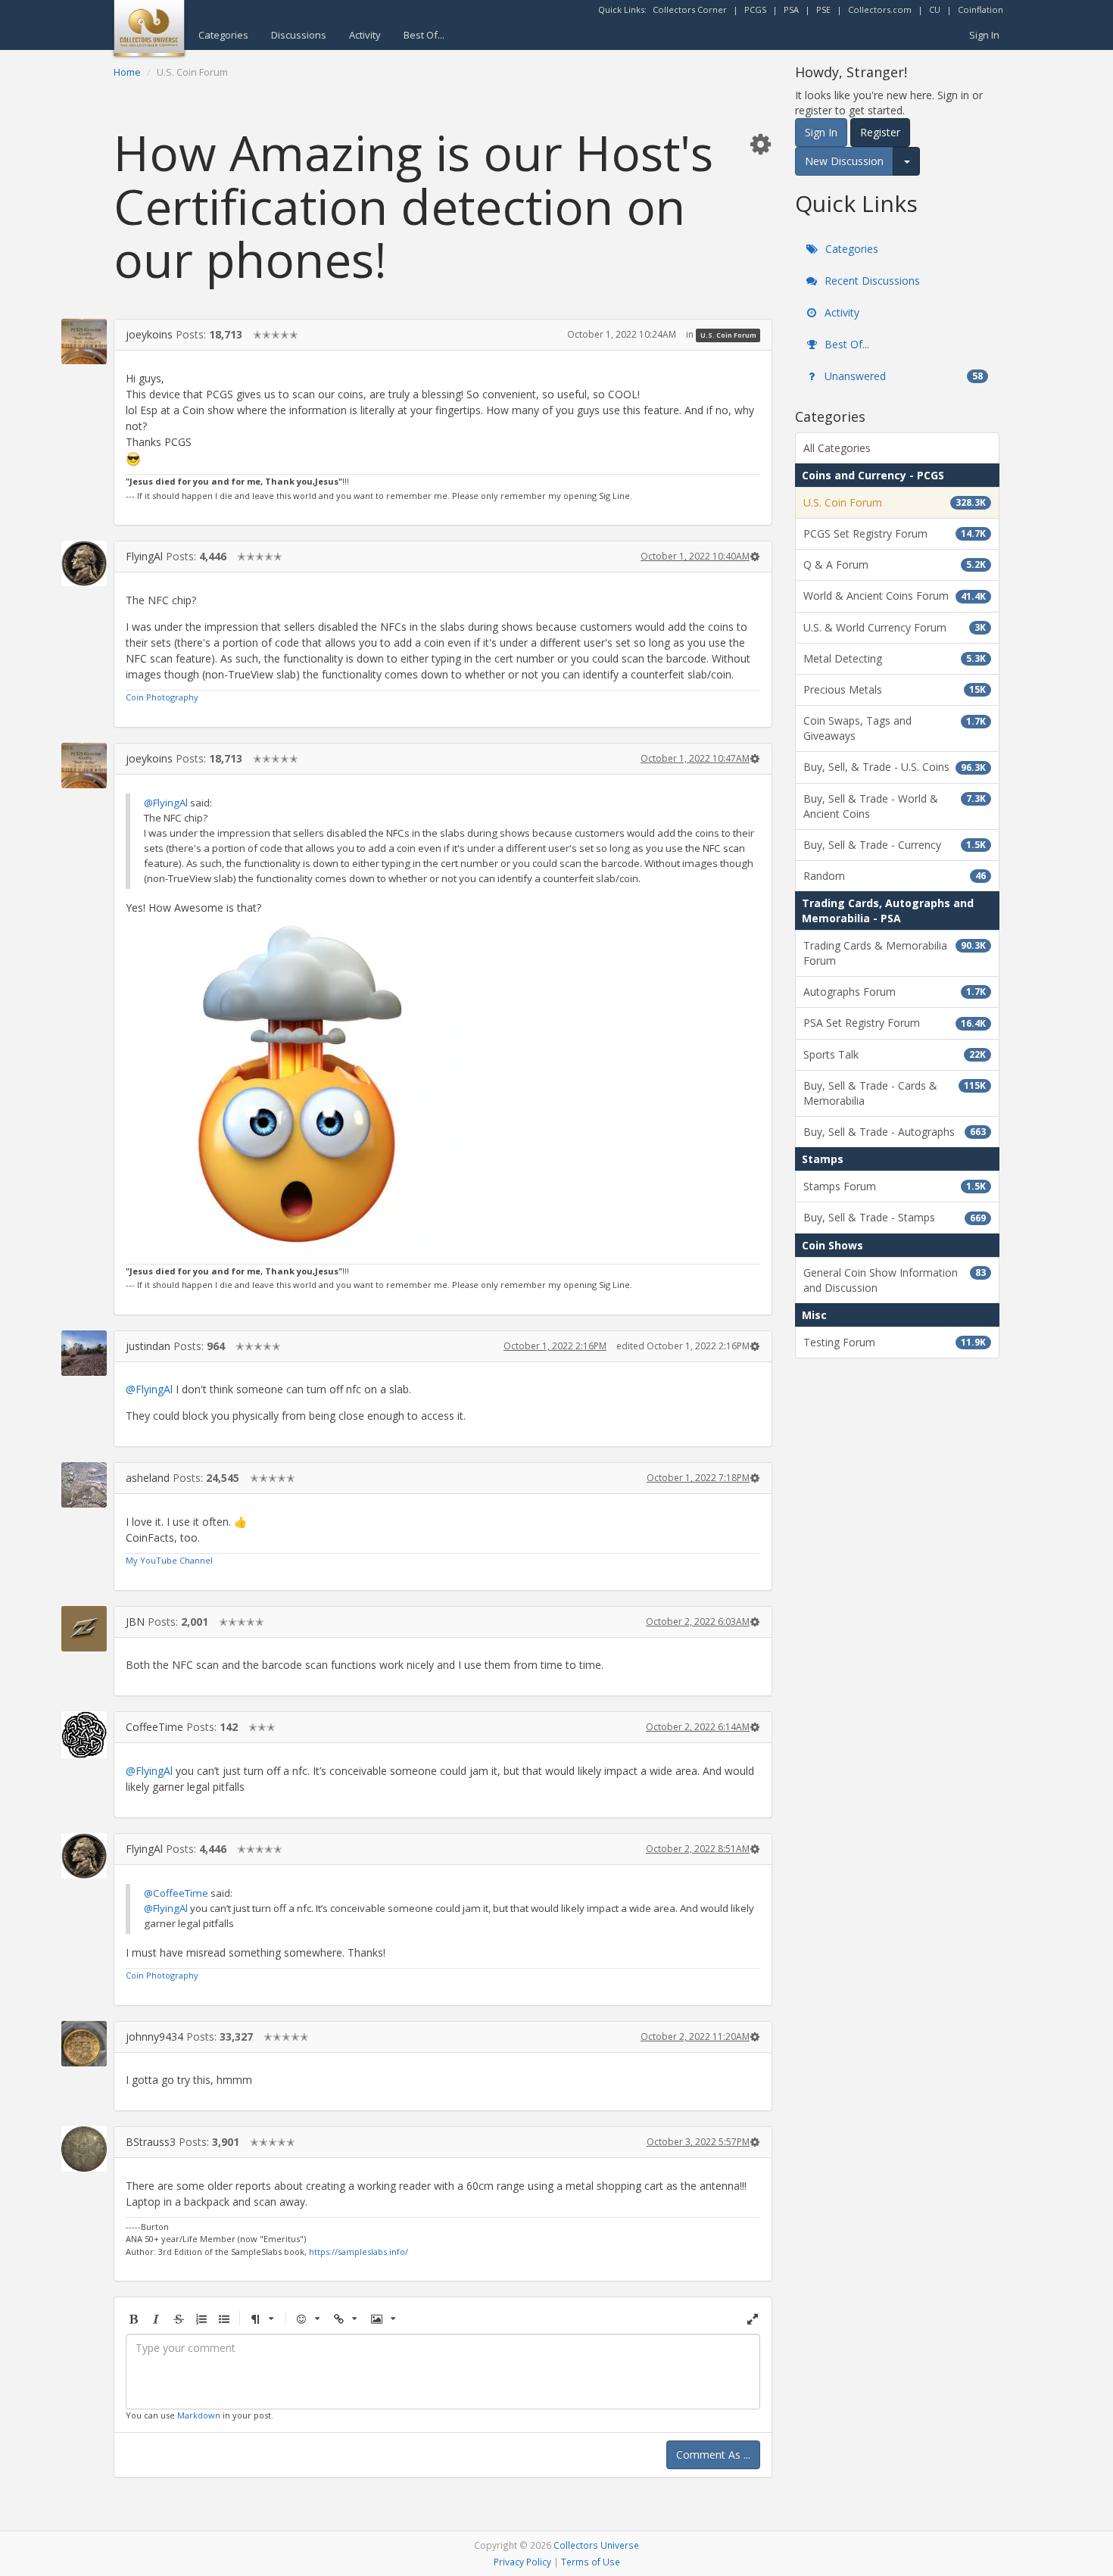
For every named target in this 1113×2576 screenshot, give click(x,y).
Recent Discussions (871, 281)
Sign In (984, 35)
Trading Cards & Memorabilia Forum (895, 953)
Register (880, 132)
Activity (365, 35)
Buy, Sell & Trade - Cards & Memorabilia (895, 1093)
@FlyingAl (166, 803)
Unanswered (902, 376)
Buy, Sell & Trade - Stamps (895, 1217)
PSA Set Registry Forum (895, 1023)
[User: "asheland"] (84, 1485)
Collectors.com (880, 9)
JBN (135, 1622)
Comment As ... (713, 2454)
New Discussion (844, 161)
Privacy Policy (522, 2562)
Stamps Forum (895, 1186)
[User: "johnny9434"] (84, 2044)
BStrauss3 (151, 2142)
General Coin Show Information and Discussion (895, 1280)
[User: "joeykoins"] (84, 341)
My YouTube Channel (169, 1560)
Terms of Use (591, 2562)
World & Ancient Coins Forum (895, 596)
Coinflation (980, 9)
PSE (823, 9)
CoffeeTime (154, 1727)
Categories (223, 35)
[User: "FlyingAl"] (84, 563)
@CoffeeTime (176, 1893)
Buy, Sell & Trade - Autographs (895, 1132)
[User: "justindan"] (84, 1353)
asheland (148, 1478)
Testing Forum (895, 1342)
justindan (148, 1346)
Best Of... (424, 35)
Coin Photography (162, 697)
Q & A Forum (895, 564)
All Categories (837, 448)
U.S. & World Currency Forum (895, 627)
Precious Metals (895, 689)
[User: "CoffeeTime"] (84, 1735)
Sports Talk (895, 1054)
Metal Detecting (895, 658)
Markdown (199, 2415)
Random (895, 876)
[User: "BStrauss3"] (84, 2149)
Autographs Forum (895, 992)
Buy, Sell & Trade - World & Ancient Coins (895, 806)
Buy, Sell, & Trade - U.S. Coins (895, 767)
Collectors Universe (596, 2545)
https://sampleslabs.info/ (359, 2252)
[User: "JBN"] (84, 1629)
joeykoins (149, 334)
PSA (791, 9)
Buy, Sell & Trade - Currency (895, 845)
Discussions (299, 35)
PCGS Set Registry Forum (895, 533)
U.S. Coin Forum (728, 335)
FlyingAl (144, 556)
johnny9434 (154, 2036)
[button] (760, 143)
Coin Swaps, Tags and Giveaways (895, 728)
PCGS (755, 9)
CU (935, 9)
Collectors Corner (690, 9)
